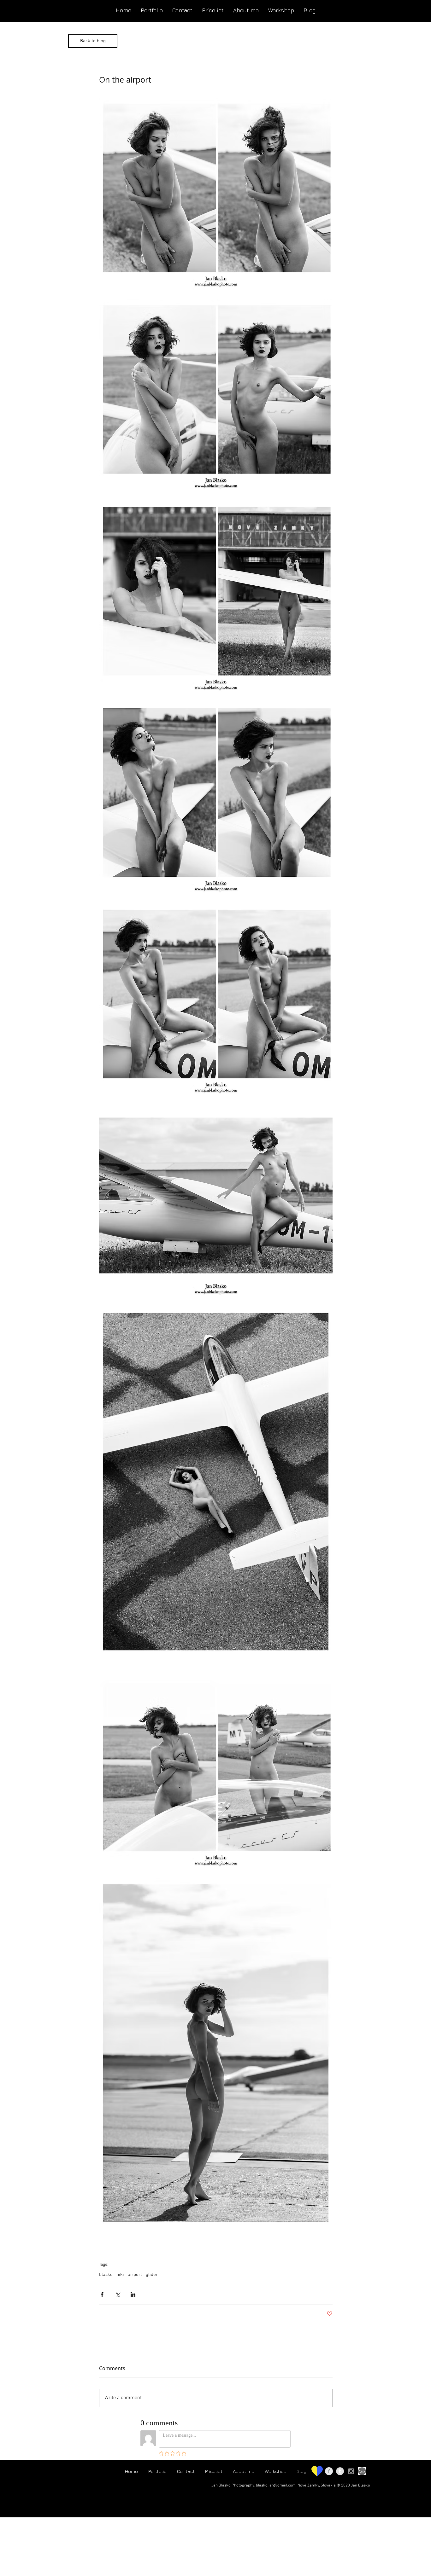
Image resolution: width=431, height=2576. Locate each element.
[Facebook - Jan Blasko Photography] (329, 2471)
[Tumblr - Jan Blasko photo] (340, 2471)
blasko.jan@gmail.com (276, 2486)
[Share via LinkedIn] (133, 2294)
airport (135, 2275)
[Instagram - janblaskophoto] (351, 2471)
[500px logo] (362, 2471)
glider (152, 2275)
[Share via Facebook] (102, 2294)
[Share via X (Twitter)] (118, 2294)
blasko (106, 2275)
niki (120, 2275)
